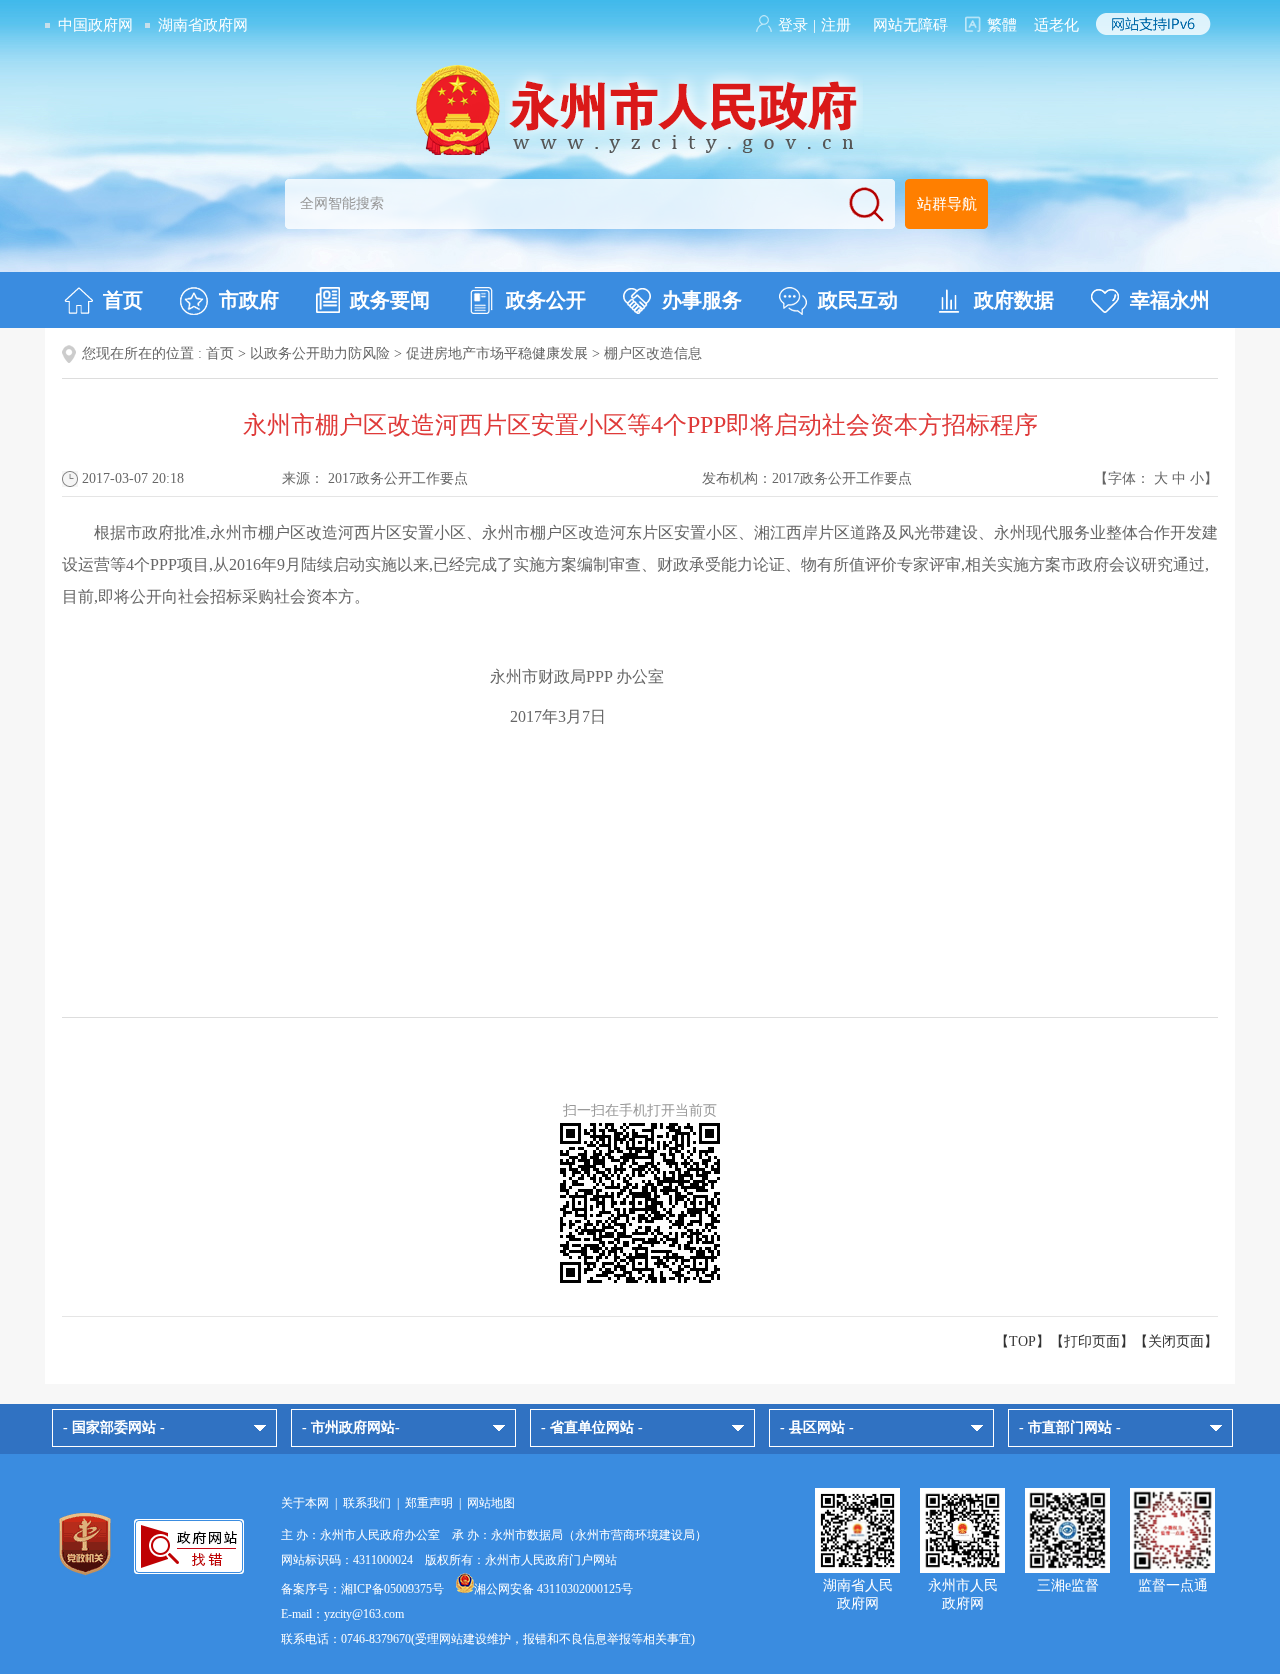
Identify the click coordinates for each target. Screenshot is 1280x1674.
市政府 (249, 300)
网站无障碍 (910, 25)
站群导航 (947, 204)
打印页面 (1092, 1341)
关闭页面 (1176, 1341)
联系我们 (367, 1503)
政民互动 (858, 300)
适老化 (1056, 25)
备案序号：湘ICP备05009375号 (362, 1589)
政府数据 (1014, 300)
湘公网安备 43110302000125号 (553, 1589)
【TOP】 (1022, 1341)
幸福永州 (1170, 300)
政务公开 (546, 300)
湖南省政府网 (203, 25)
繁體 (1002, 25)
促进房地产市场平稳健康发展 (497, 353)
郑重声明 (429, 1503)
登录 (793, 25)
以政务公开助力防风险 (320, 353)
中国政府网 (95, 25)
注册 (836, 25)
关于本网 (305, 1503)
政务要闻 (390, 300)
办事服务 (702, 300)
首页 (123, 300)
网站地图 (491, 1503)
